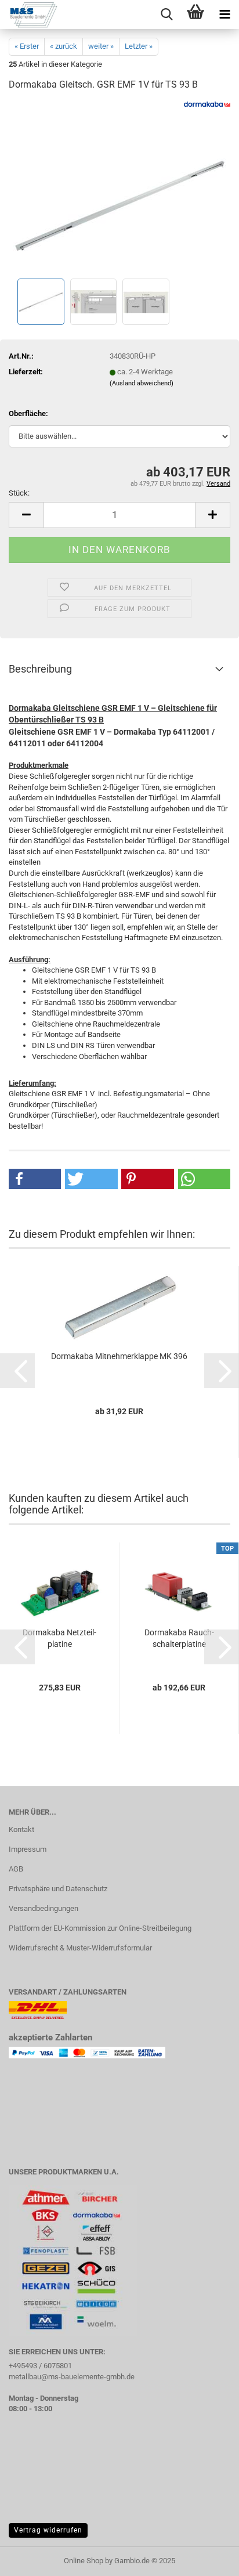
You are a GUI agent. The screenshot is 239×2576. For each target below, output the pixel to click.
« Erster (27, 46)
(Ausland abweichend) (142, 383)
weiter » (101, 46)
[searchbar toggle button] (166, 15)
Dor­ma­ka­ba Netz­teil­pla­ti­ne (59, 1638)
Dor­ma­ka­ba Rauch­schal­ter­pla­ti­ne (179, 1638)
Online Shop (84, 2561)
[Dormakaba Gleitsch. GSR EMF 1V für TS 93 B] (120, 188)
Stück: (19, 493)
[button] (26, 515)
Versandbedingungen (44, 1908)
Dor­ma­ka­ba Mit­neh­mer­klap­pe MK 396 (119, 1356)
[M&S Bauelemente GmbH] (29, 15)
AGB (16, 1869)
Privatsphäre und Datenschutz (58, 1889)
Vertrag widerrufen (48, 2530)
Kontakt (21, 1829)
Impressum (28, 1849)
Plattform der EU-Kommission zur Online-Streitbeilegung (100, 1928)
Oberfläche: (28, 413)
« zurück (64, 46)
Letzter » (139, 46)
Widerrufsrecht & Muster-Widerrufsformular (80, 1948)
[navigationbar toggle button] (224, 15)
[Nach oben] (207, 2559)
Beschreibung (40, 669)
